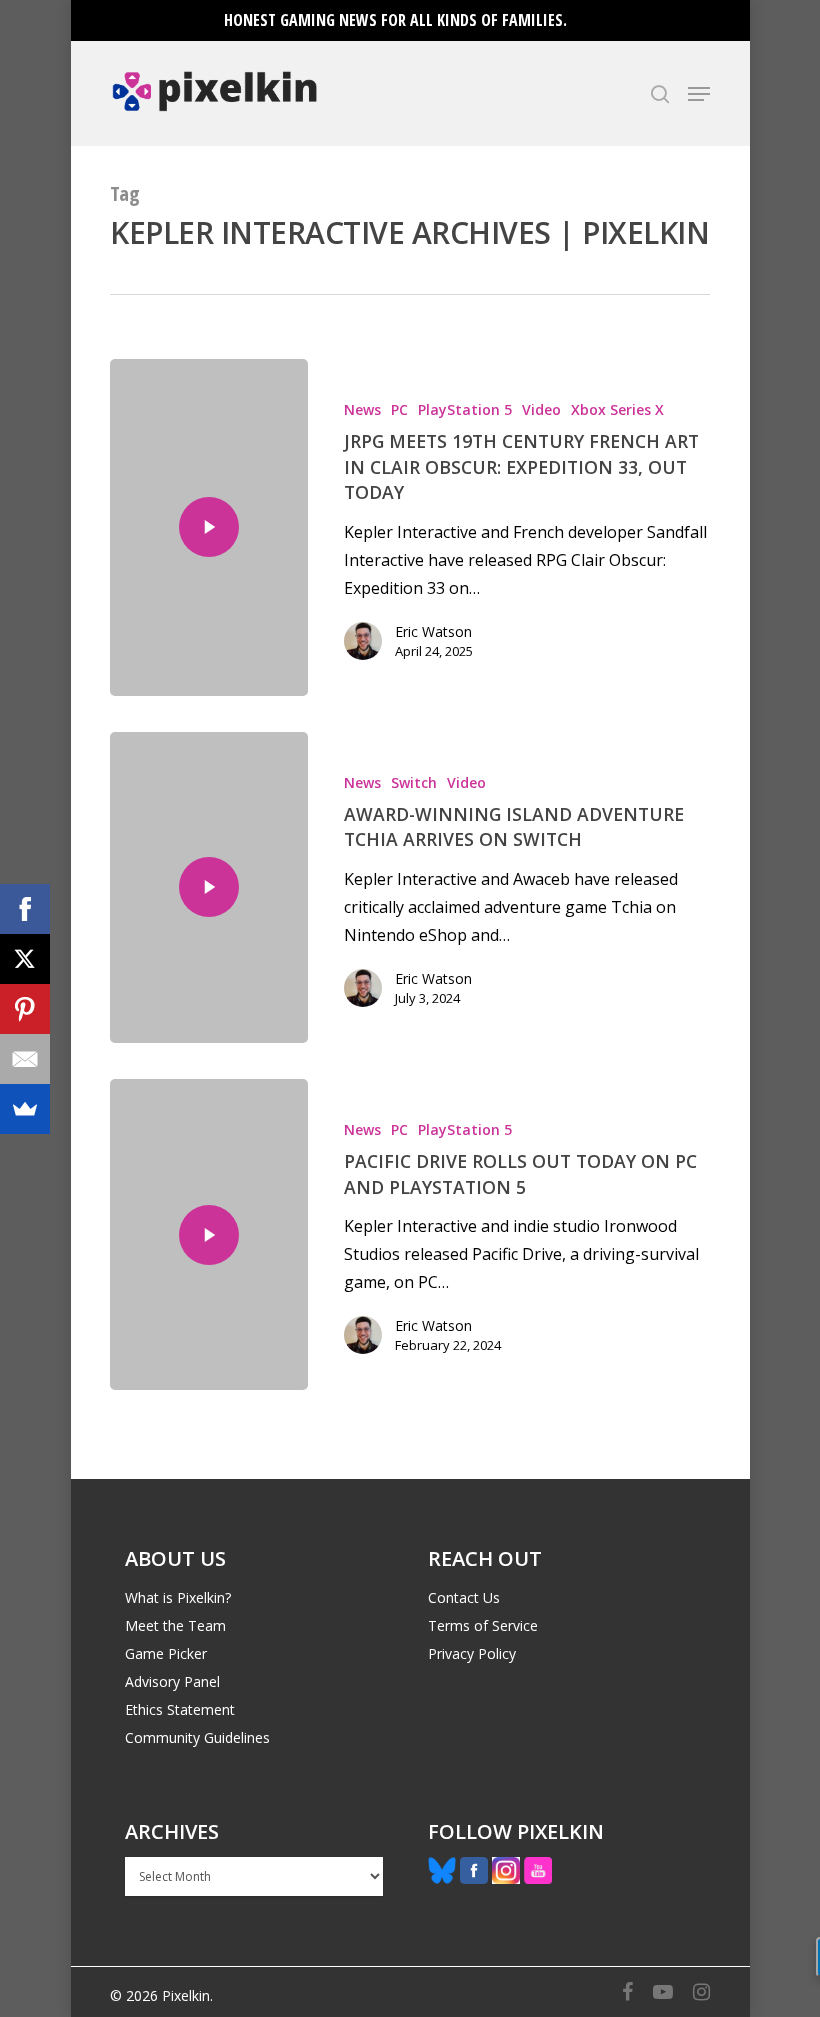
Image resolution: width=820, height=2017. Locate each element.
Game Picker (166, 1653)
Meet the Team (175, 1625)
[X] (25, 959)
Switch (414, 782)
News (362, 409)
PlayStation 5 (465, 409)
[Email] (25, 1059)
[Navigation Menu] (699, 94)
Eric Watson (433, 631)
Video (541, 409)
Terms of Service (483, 1625)
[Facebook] (25, 909)
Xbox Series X (617, 409)
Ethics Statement (180, 1709)
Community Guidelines (197, 1737)
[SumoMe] (25, 1109)
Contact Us (464, 1597)
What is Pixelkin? (178, 1597)
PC (399, 409)
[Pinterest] (25, 1009)
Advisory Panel (172, 1681)
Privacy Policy (472, 1653)
